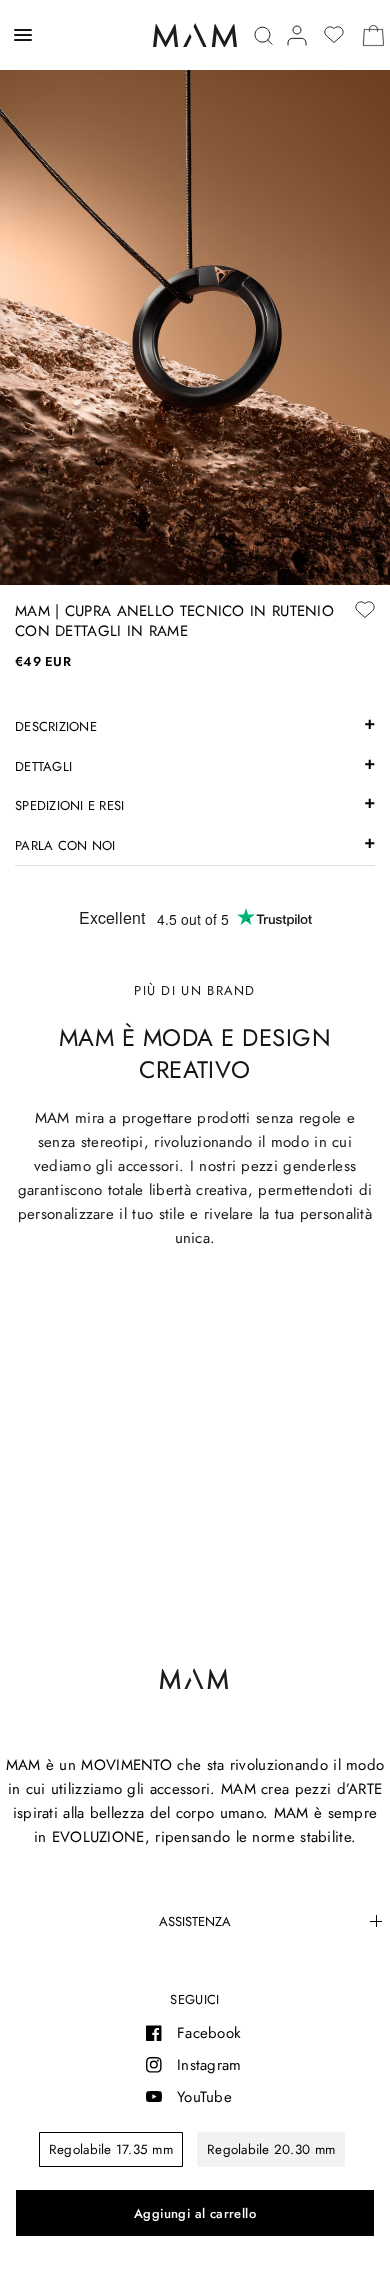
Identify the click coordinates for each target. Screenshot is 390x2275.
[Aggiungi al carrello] (195, 2213)
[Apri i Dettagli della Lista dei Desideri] (334, 35)
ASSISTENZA (195, 1921)
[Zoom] (195, 292)
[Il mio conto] (297, 35)
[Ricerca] (263, 35)
